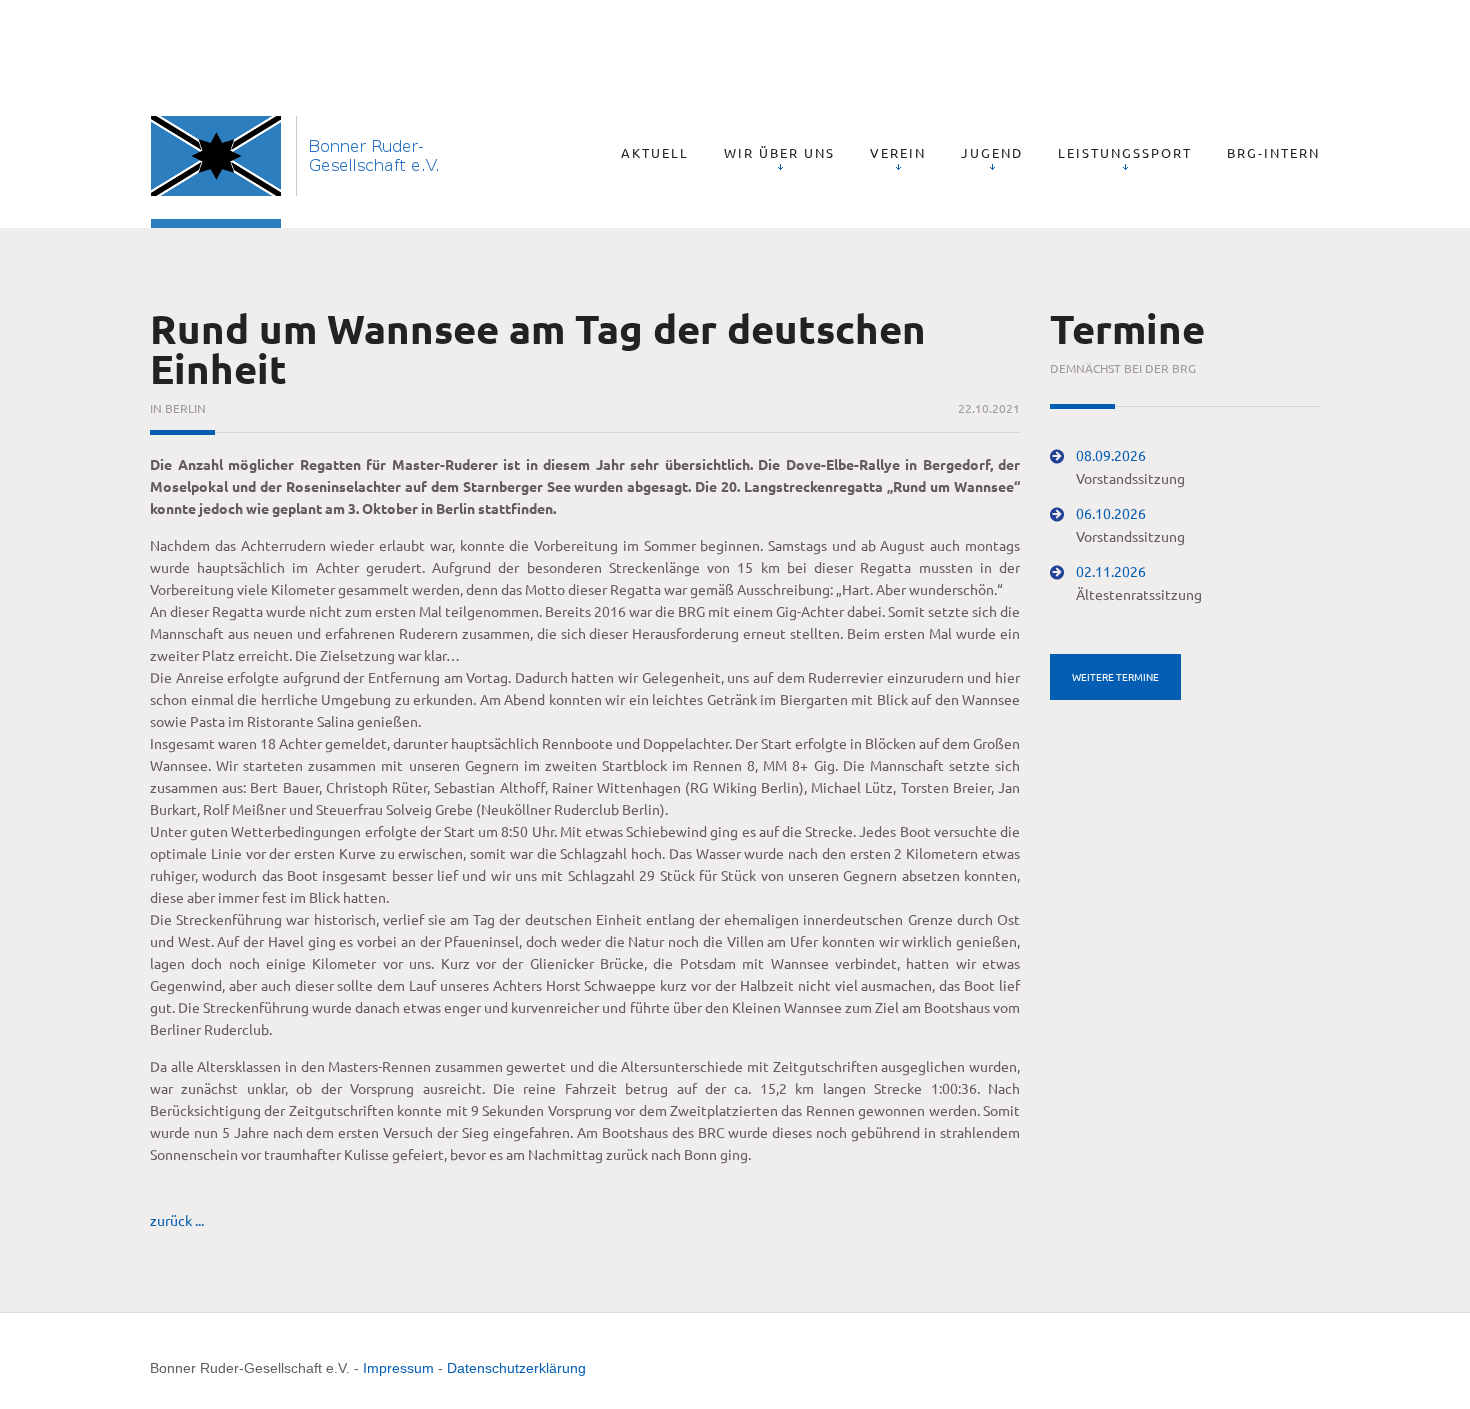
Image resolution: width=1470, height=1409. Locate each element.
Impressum (398, 1368)
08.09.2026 (1111, 455)
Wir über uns (779, 152)
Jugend (992, 152)
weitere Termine (1115, 676)
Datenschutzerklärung (516, 1368)
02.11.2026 (1111, 571)
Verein (898, 152)
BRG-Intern (1273, 152)
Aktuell (655, 152)
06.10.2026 (1111, 513)
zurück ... (177, 1220)
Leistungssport (1125, 152)
